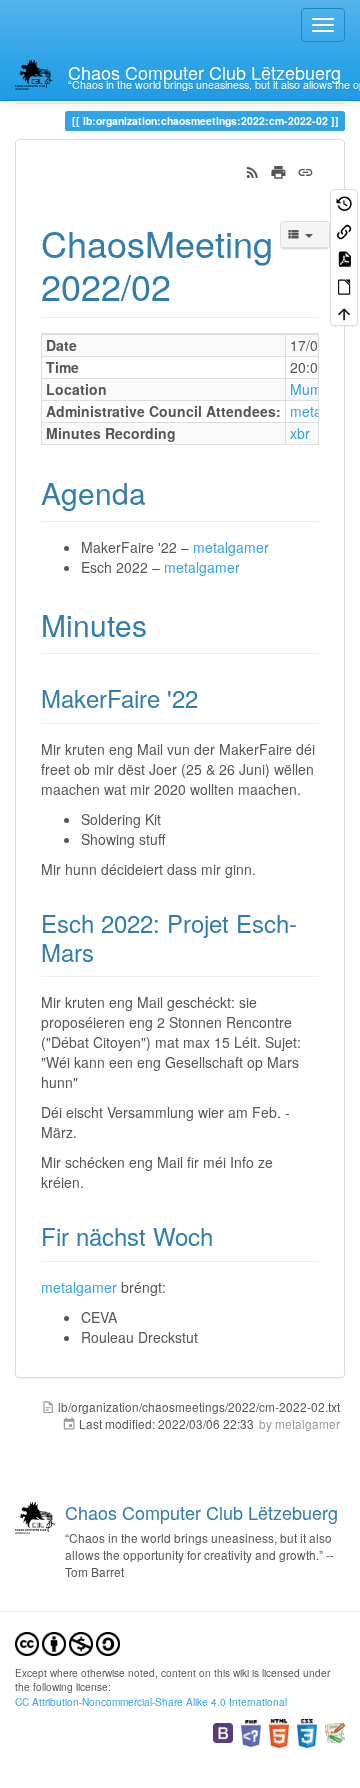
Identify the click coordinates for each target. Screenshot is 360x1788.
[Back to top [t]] (344, 312)
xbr (300, 433)
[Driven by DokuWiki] (335, 1731)
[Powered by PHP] (251, 1731)
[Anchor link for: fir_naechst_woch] (225, 1235)
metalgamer (231, 547)
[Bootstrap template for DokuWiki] (223, 1731)
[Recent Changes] (252, 170)
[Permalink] (305, 170)
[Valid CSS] (307, 1731)
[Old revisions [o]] (344, 202)
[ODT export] (344, 284)
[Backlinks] (344, 229)
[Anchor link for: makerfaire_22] (210, 697)
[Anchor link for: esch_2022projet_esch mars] (106, 951)
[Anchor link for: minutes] (162, 624)
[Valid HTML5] (279, 1731)
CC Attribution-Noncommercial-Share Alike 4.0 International (151, 1701)
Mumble (315, 389)
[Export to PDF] (344, 257)
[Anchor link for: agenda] (161, 492)
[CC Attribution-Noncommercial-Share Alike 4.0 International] (67, 1641)
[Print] (278, 170)
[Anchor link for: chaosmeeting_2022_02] (189, 285)
